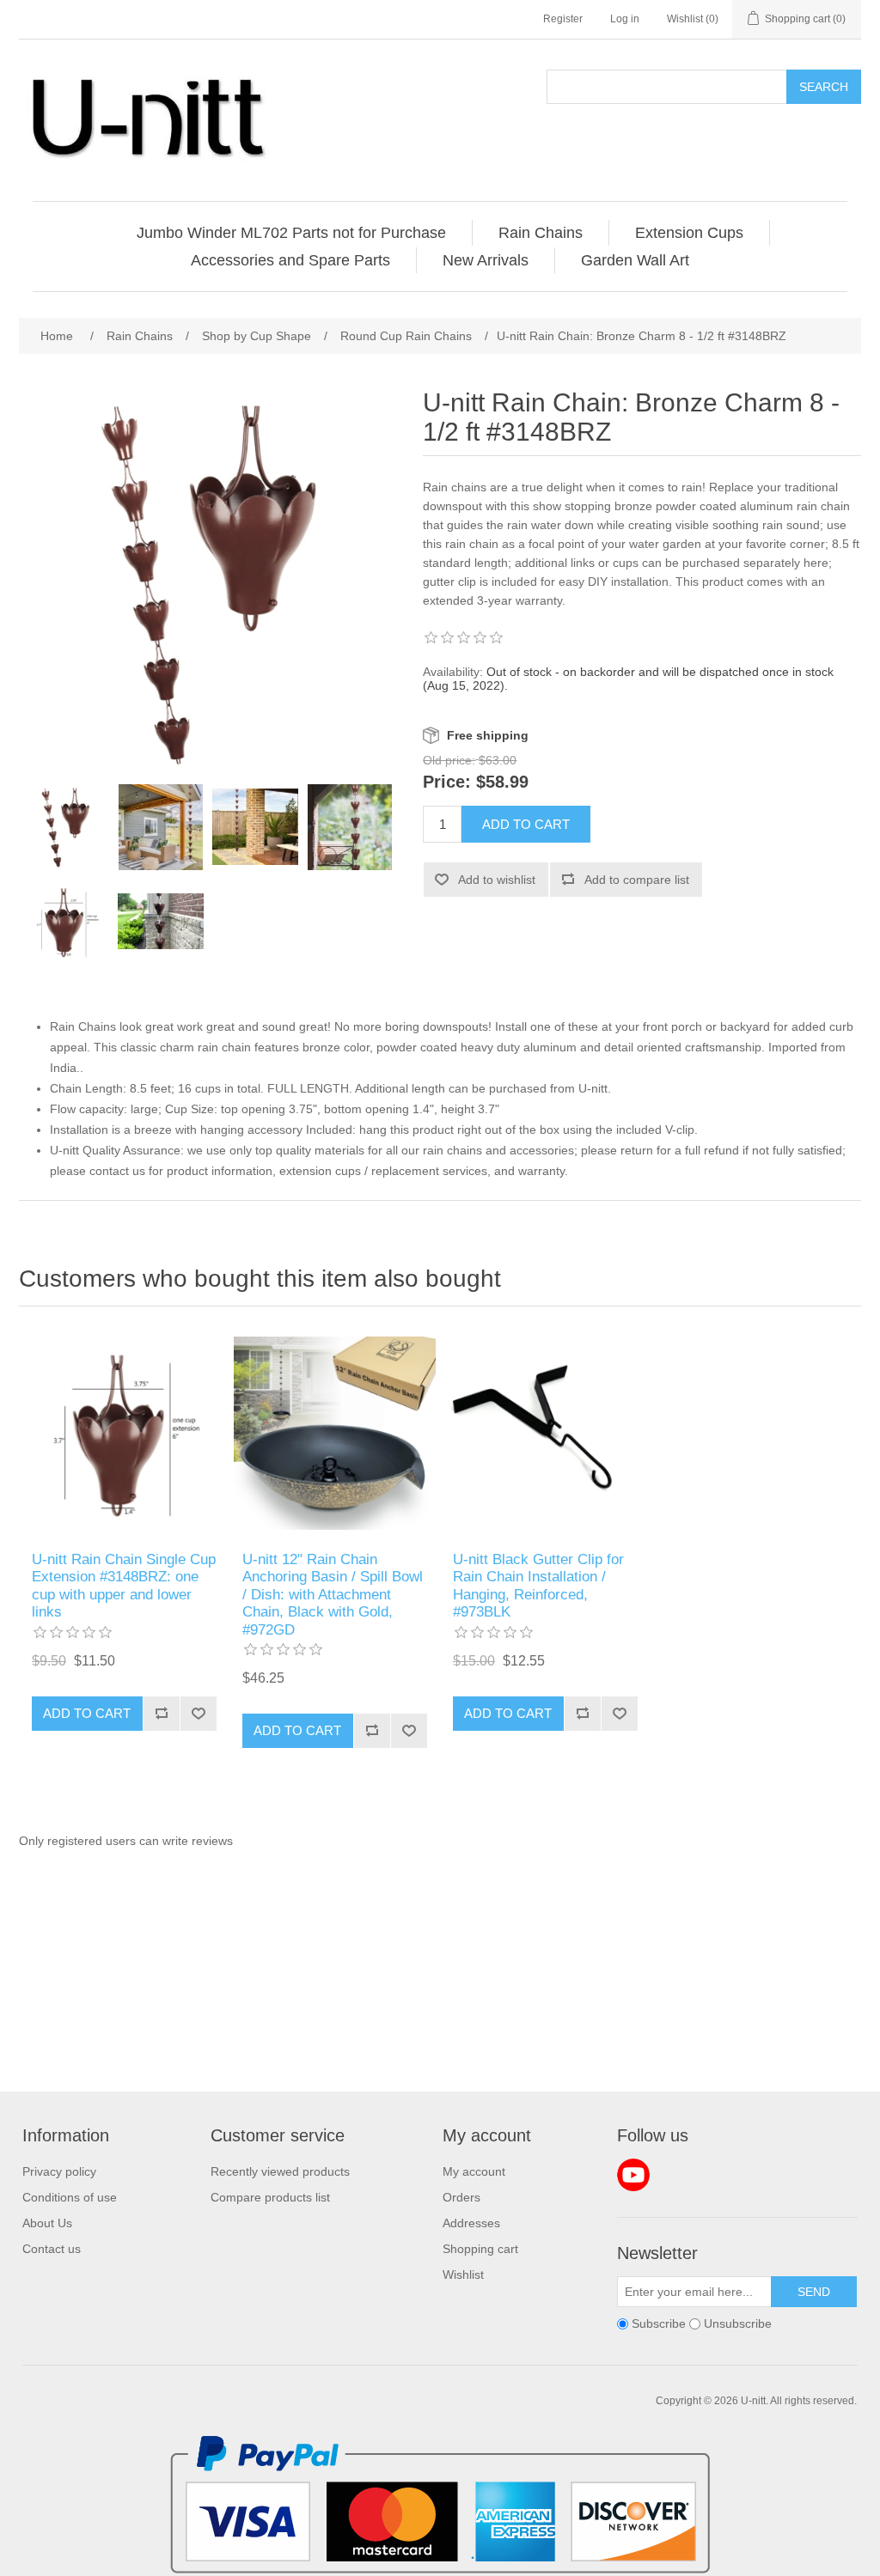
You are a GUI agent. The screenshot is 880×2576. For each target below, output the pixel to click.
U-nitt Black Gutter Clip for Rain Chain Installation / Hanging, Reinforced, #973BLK (538, 1586)
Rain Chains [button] (541, 233)
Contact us (52, 2249)
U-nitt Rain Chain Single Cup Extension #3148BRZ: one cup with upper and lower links (124, 1586)
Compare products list (270, 2197)
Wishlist (463, 2275)
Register (563, 19)
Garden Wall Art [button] (635, 260)
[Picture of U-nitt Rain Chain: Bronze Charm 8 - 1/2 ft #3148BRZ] (66, 827)
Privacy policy (59, 2171)
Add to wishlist (497, 880)
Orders (461, 2197)
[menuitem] (292, 233)
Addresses (471, 2223)
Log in (625, 19)
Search (824, 87)
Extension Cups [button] (689, 233)
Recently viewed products (280, 2171)
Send (814, 2292)
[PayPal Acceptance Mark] (440, 2569)
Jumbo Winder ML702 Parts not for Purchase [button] (291, 233)
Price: (447, 783)
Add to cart (526, 824)
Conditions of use (70, 2197)
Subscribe (659, 2323)
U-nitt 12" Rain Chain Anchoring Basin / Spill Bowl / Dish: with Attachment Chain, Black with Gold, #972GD (333, 1595)
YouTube (633, 2175)
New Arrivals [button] (486, 260)
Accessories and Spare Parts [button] (290, 260)
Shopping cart (480, 2249)
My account (474, 2171)
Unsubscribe (738, 2323)
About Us (47, 2223)
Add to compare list (637, 880)
